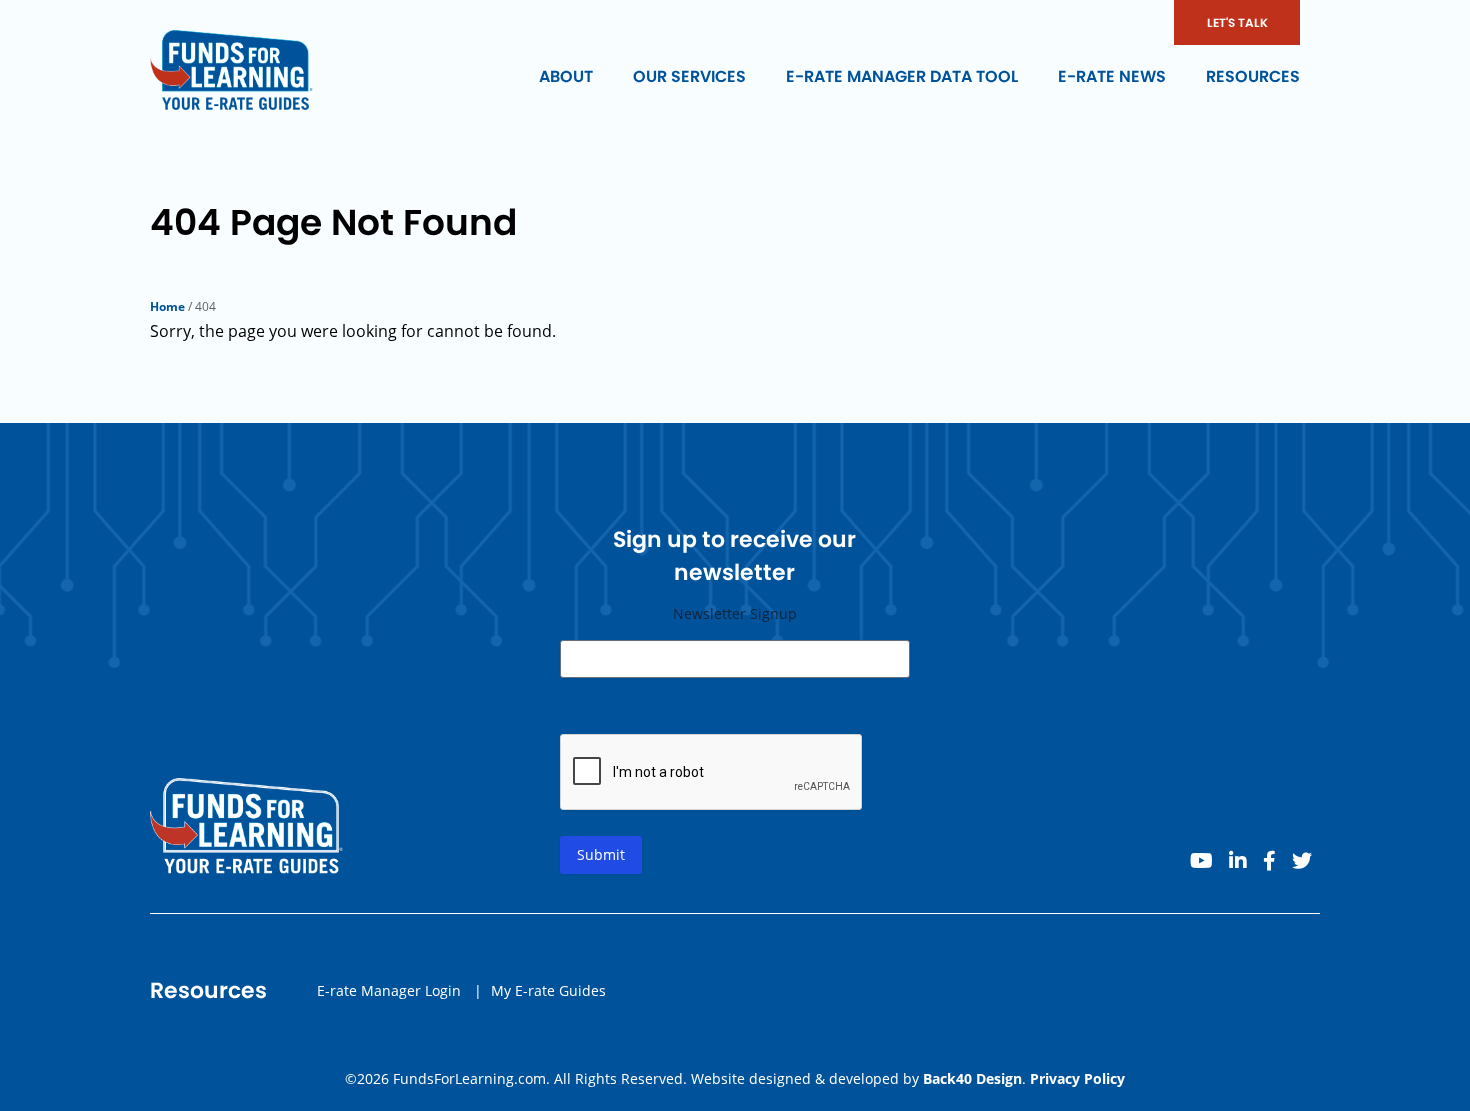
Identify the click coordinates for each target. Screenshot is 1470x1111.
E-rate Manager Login (389, 990)
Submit (601, 854)
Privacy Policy (1077, 1078)
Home (167, 306)
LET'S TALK (1237, 22)
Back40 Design (972, 1078)
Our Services (689, 76)
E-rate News (1112, 76)
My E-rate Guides (548, 990)
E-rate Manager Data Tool (902, 76)
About (566, 76)
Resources (1253, 76)
